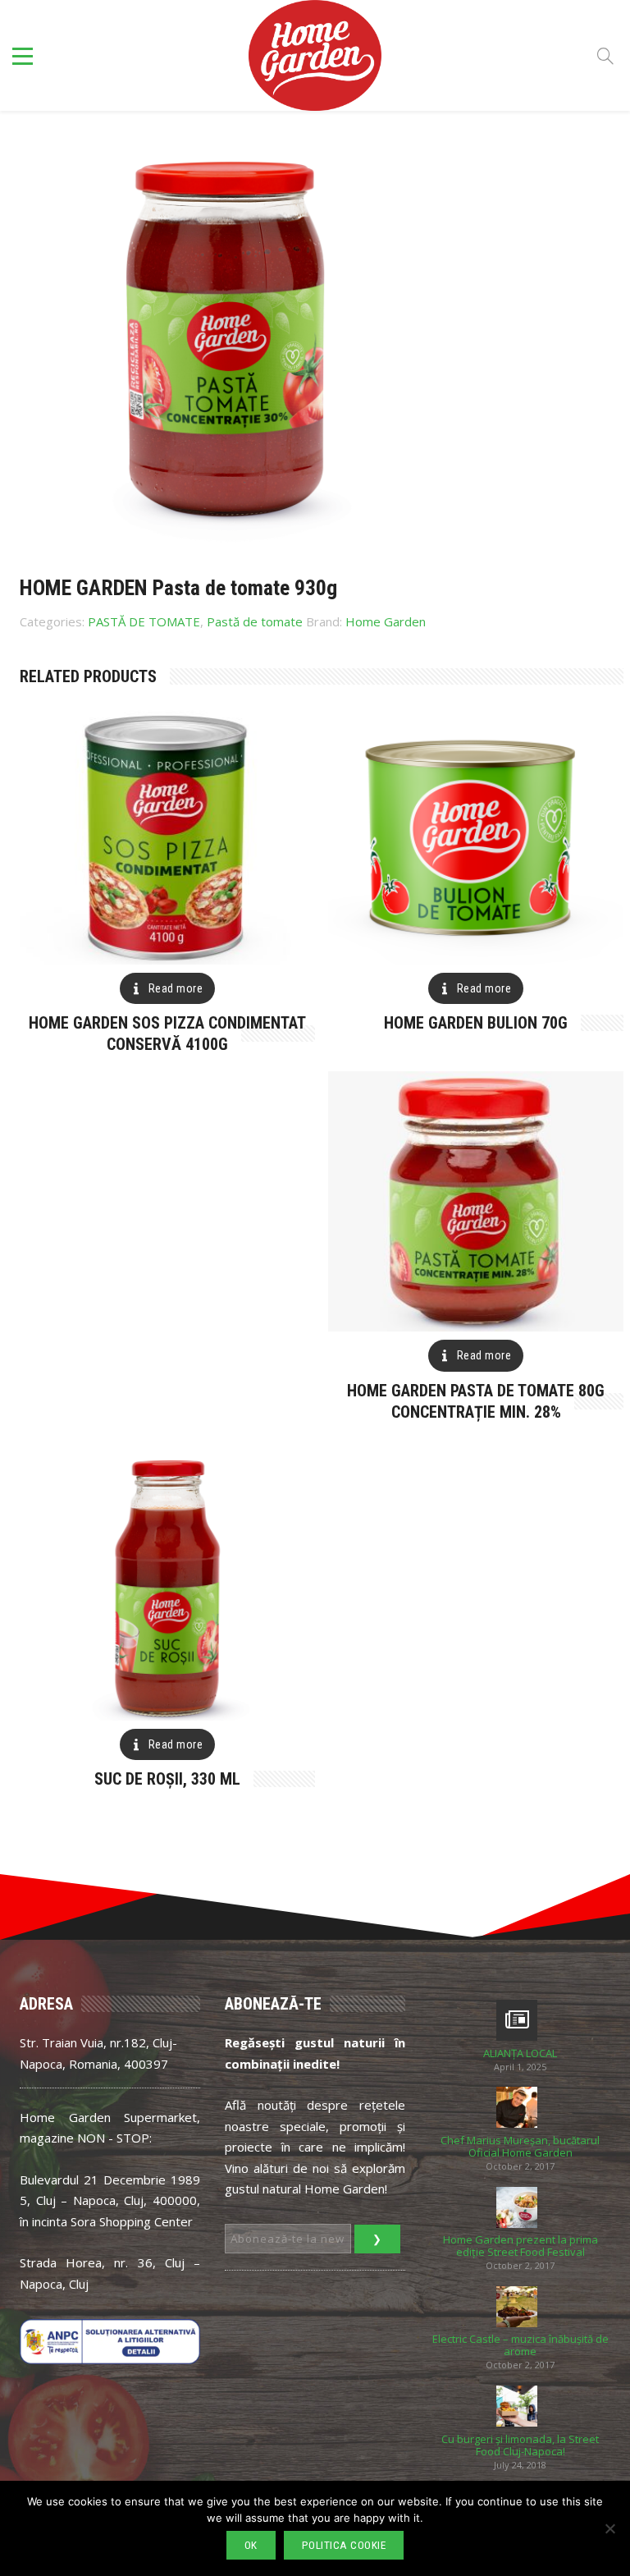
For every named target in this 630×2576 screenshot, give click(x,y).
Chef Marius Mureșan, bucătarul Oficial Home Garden (520, 2147)
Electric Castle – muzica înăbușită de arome (520, 2345)
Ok (251, 2545)
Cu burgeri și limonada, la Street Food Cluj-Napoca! (520, 2445)
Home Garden (386, 621)
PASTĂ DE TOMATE (144, 621)
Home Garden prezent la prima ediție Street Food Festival (520, 2246)
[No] (609, 2528)
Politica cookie (344, 2545)
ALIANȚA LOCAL (520, 2053)
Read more (176, 988)
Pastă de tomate (255, 621)
